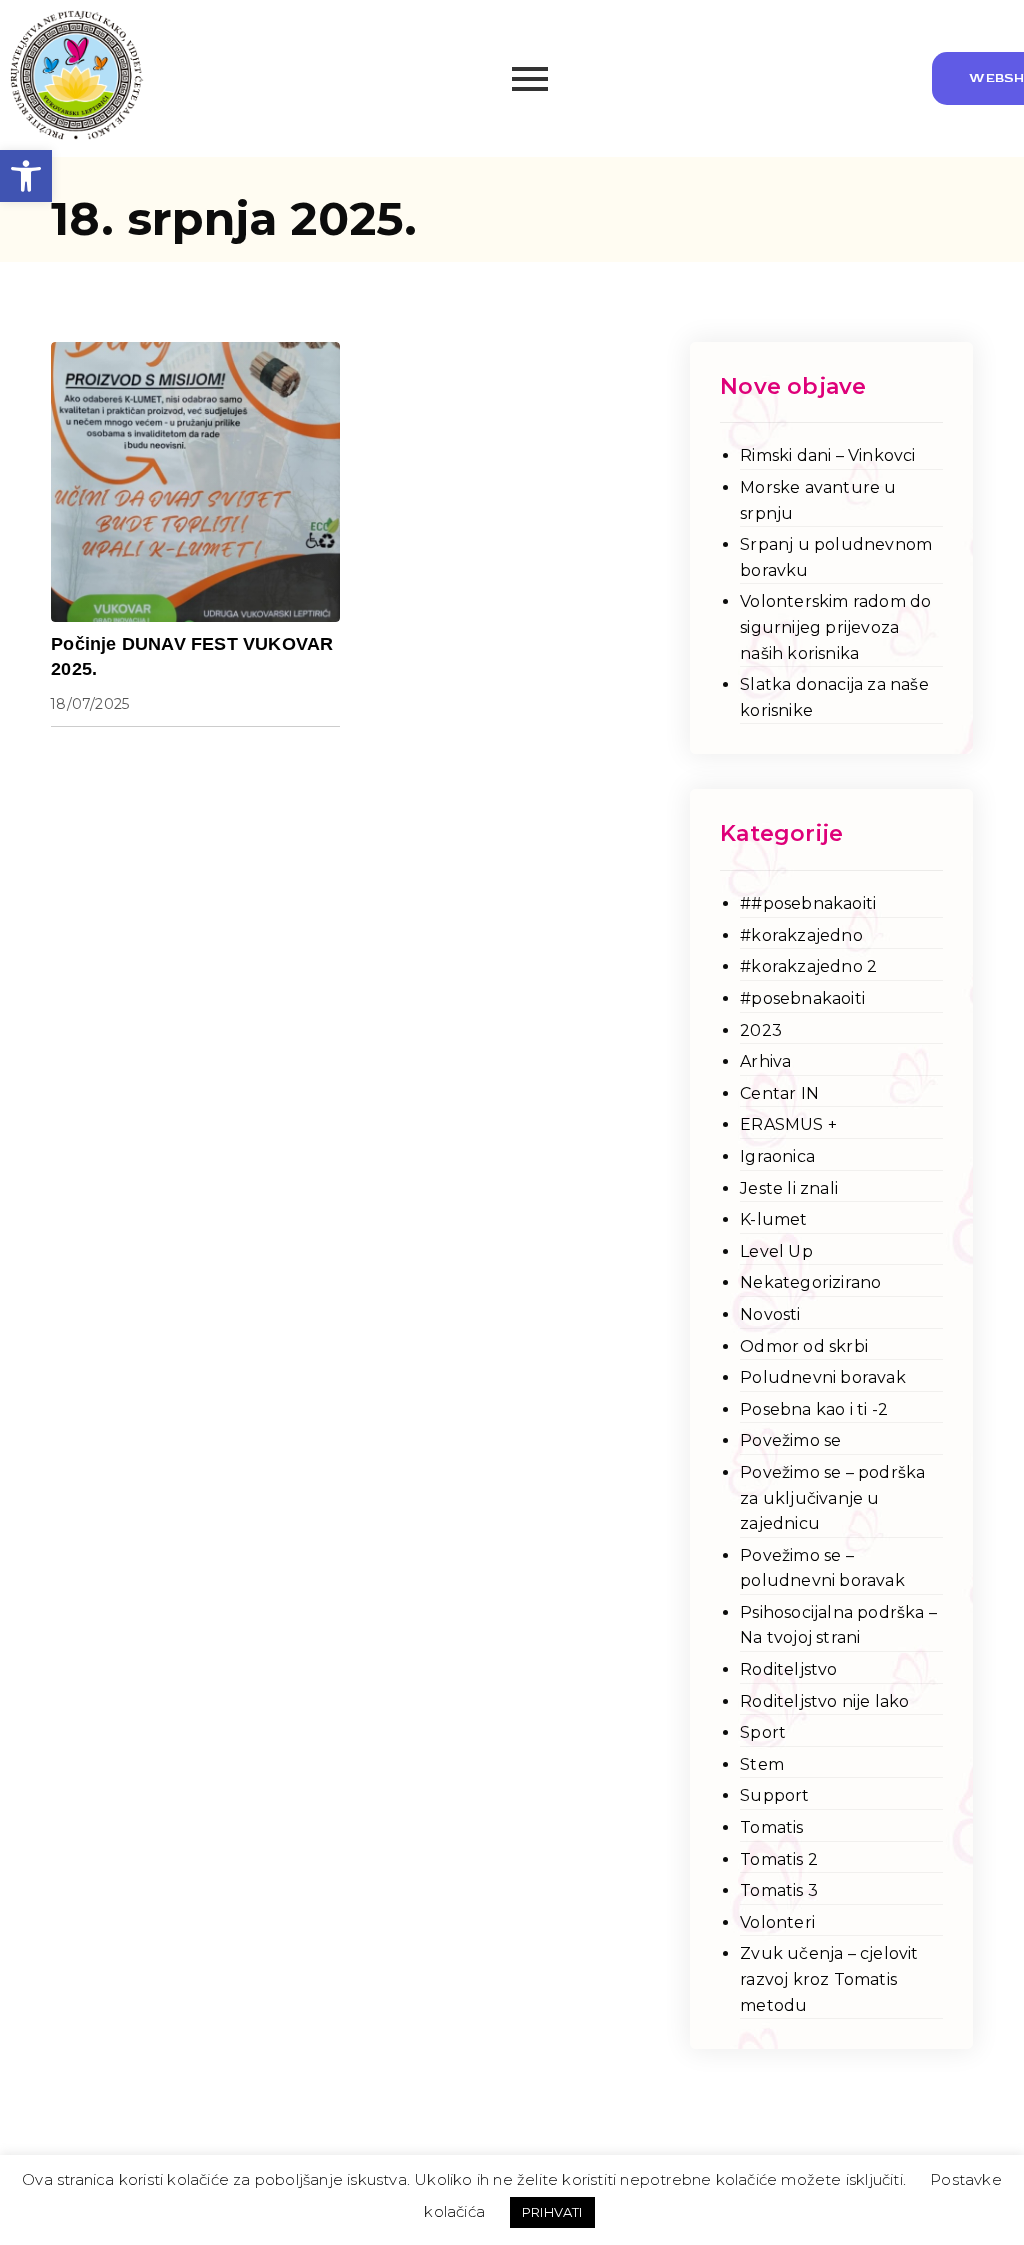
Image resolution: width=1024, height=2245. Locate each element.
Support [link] (774, 1795)
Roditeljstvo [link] (788, 1669)
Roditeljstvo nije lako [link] (824, 1701)
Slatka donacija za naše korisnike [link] (834, 697)
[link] (26, 176)
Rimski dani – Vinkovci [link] (827, 455)
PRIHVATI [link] (552, 2212)
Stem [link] (762, 1764)
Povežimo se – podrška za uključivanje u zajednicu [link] (832, 1498)
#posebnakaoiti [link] (802, 998)
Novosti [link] (770, 1314)
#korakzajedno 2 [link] (808, 966)
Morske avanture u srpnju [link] (818, 500)
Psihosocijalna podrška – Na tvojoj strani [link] (838, 1625)
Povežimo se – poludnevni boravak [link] (822, 1568)
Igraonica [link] (777, 1156)
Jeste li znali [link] (789, 1188)
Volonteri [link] (777, 1922)
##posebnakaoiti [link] (808, 903)
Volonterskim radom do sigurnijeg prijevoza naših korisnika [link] (835, 627)
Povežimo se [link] (790, 1440)
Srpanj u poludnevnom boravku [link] (836, 557)
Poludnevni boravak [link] (823, 1377)
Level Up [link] (776, 1251)
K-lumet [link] (773, 1219)
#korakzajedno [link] (801, 935)
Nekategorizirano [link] (810, 1282)
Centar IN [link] (779, 1093)
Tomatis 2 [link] (779, 1859)
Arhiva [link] (765, 1061)
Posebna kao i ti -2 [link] (814, 1409)
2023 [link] (761, 1030)
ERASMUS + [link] (788, 1124)
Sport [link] (763, 1732)
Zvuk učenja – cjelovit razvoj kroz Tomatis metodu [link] (829, 1979)
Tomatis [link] (771, 1827)
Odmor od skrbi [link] (804, 1346)
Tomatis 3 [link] (779, 1890)
